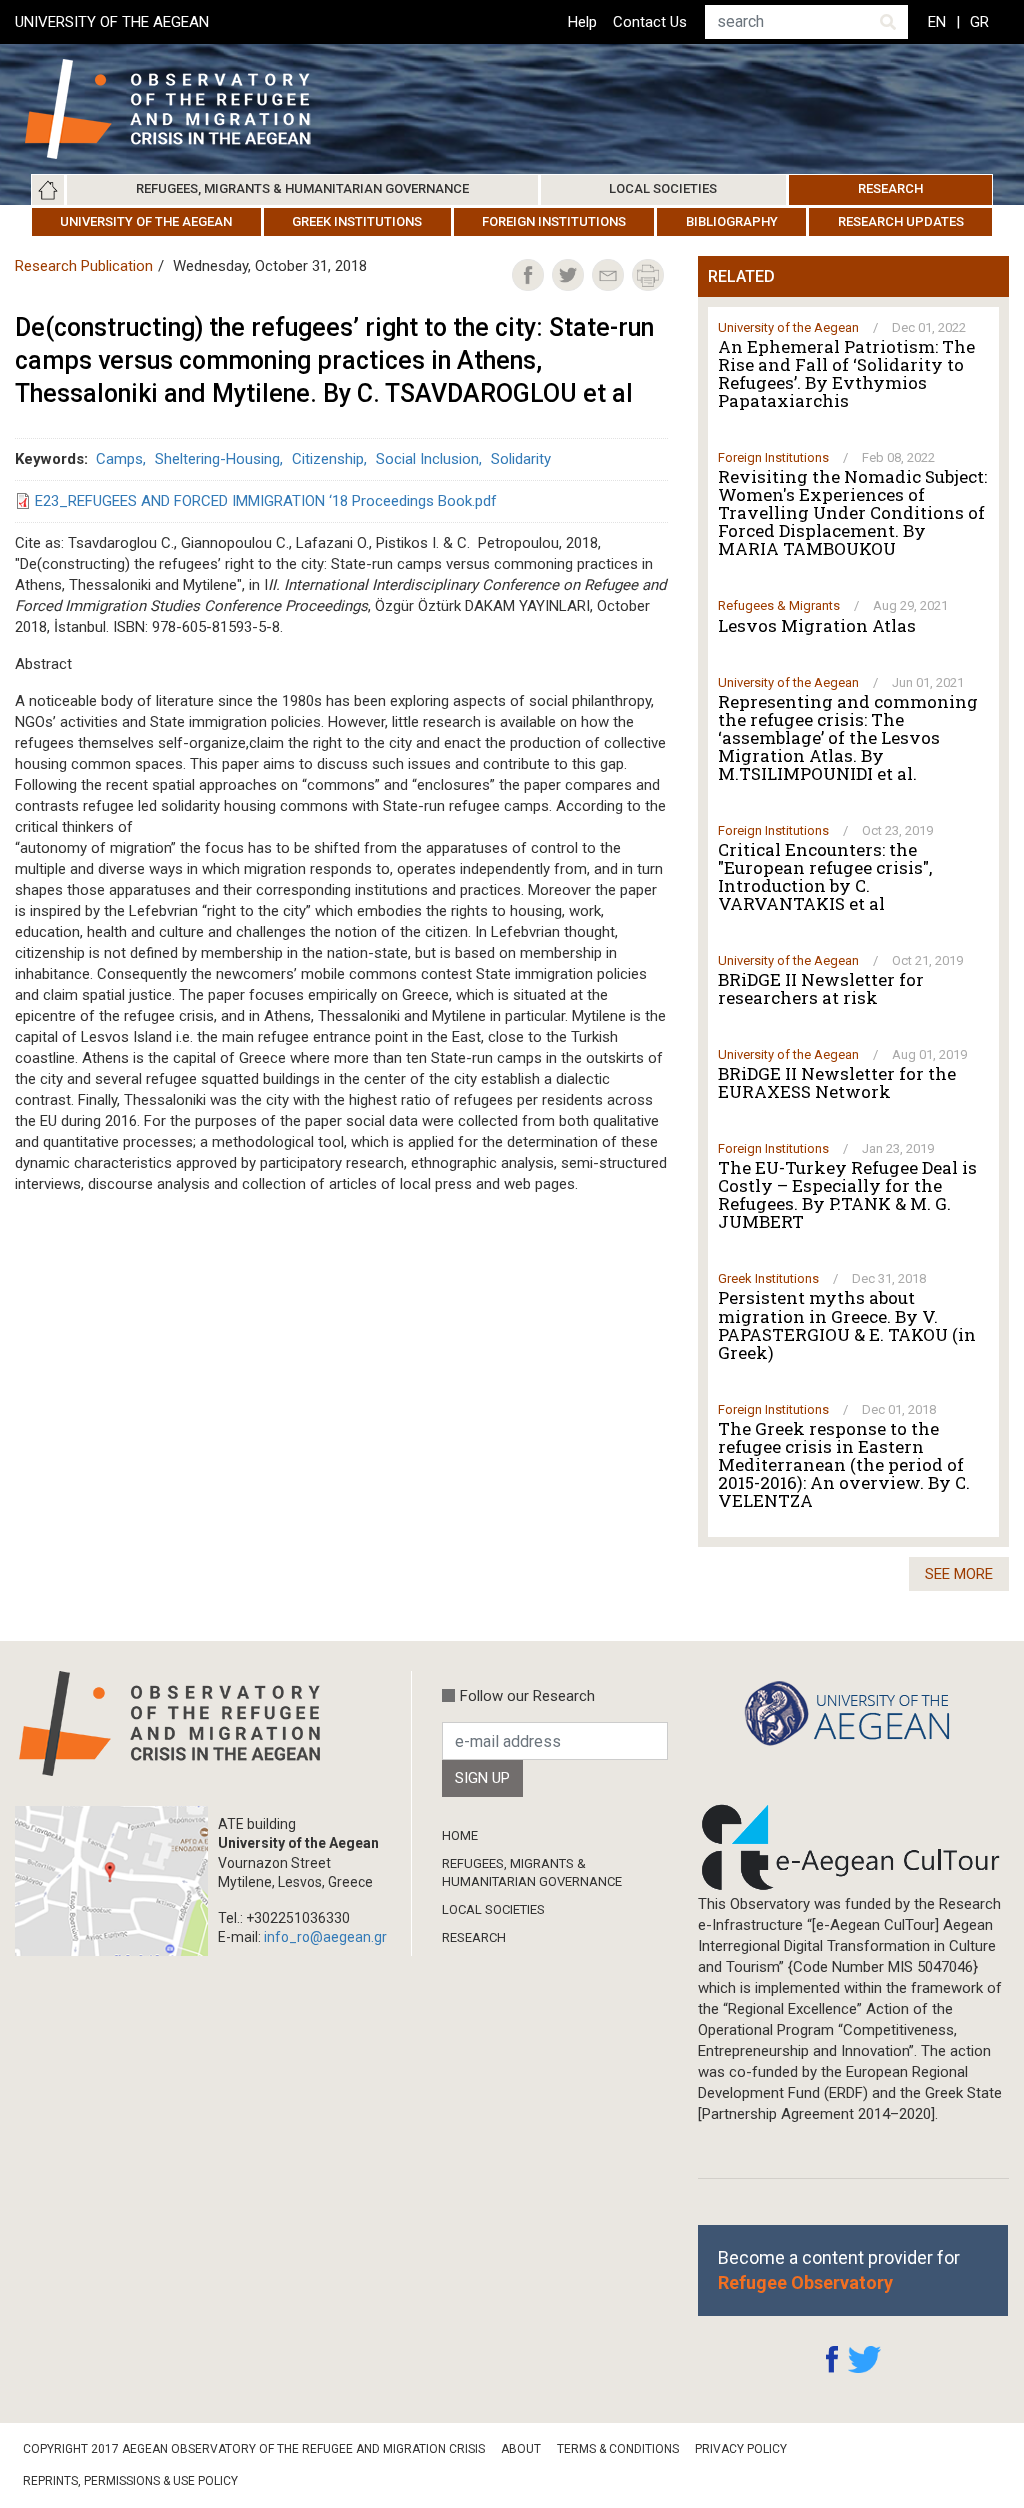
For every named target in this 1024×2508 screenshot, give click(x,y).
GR (979, 22)
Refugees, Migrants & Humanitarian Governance (302, 188)
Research (890, 188)
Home (48, 190)
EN (937, 22)
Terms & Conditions (618, 2449)
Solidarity (521, 459)
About (521, 2449)
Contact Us (650, 22)
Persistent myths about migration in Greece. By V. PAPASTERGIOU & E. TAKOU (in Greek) (847, 1325)
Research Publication (84, 266)
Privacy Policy (741, 2449)
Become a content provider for (839, 2270)
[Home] (183, 109)
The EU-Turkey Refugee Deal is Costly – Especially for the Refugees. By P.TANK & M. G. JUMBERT (847, 1195)
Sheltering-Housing (217, 459)
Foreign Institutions (554, 221)
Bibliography (732, 221)
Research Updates (901, 221)
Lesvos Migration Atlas (817, 626)
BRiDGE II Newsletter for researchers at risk (821, 989)
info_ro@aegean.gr (325, 1937)
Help (582, 22)
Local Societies (663, 188)
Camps (119, 459)
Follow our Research (527, 1696)
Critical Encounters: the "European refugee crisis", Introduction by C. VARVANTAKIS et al (825, 877)
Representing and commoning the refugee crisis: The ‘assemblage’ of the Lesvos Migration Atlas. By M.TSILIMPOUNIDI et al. (848, 738)
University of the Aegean (146, 221)
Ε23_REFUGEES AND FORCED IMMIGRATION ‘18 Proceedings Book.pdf (266, 501)
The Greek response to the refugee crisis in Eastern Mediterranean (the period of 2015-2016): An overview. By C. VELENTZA (844, 1465)
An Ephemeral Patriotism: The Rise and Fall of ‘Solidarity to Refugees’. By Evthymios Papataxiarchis (846, 374)
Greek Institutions (357, 221)
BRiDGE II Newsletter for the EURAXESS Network (837, 1083)
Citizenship (328, 459)
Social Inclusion (427, 459)
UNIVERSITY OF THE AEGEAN (112, 22)
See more (959, 1574)
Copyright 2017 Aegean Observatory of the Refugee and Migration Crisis (254, 2449)
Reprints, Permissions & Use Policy (130, 2481)
